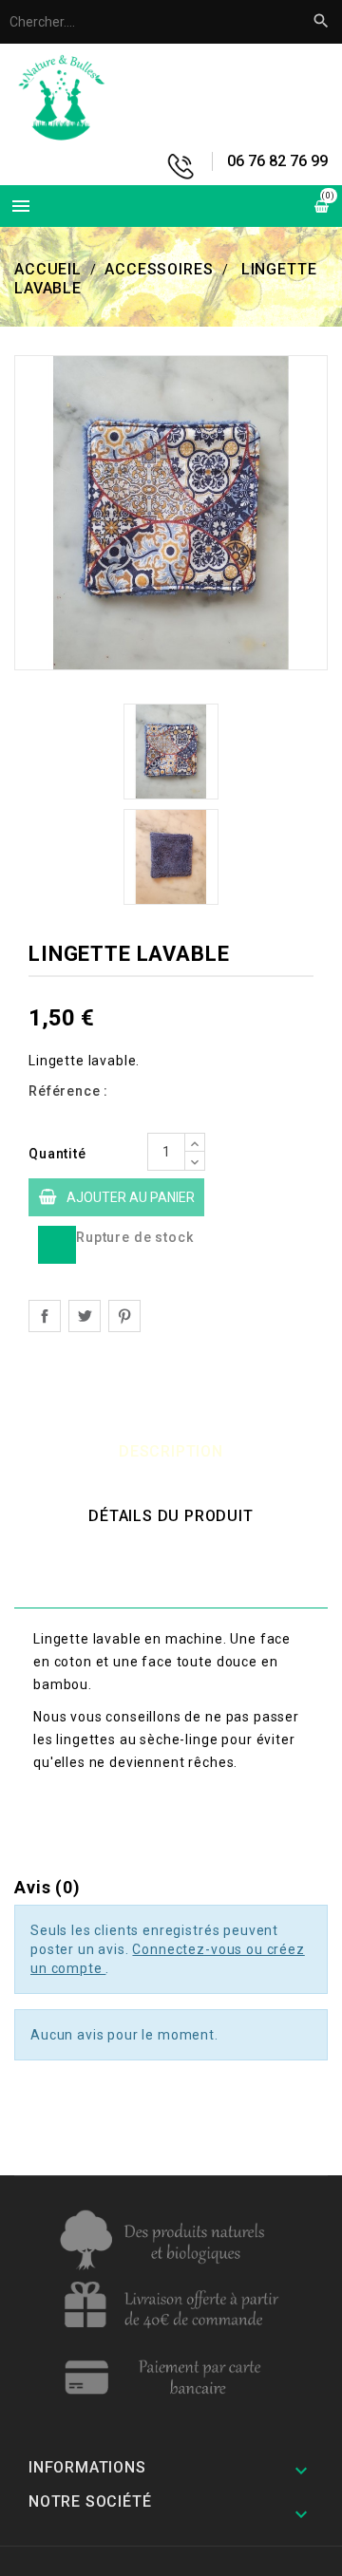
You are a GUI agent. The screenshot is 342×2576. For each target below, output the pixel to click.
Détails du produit (171, 1516)
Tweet (85, 1316)
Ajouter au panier (131, 1197)
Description (171, 1451)
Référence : (68, 1091)
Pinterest (124, 1316)
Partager (45, 1316)
